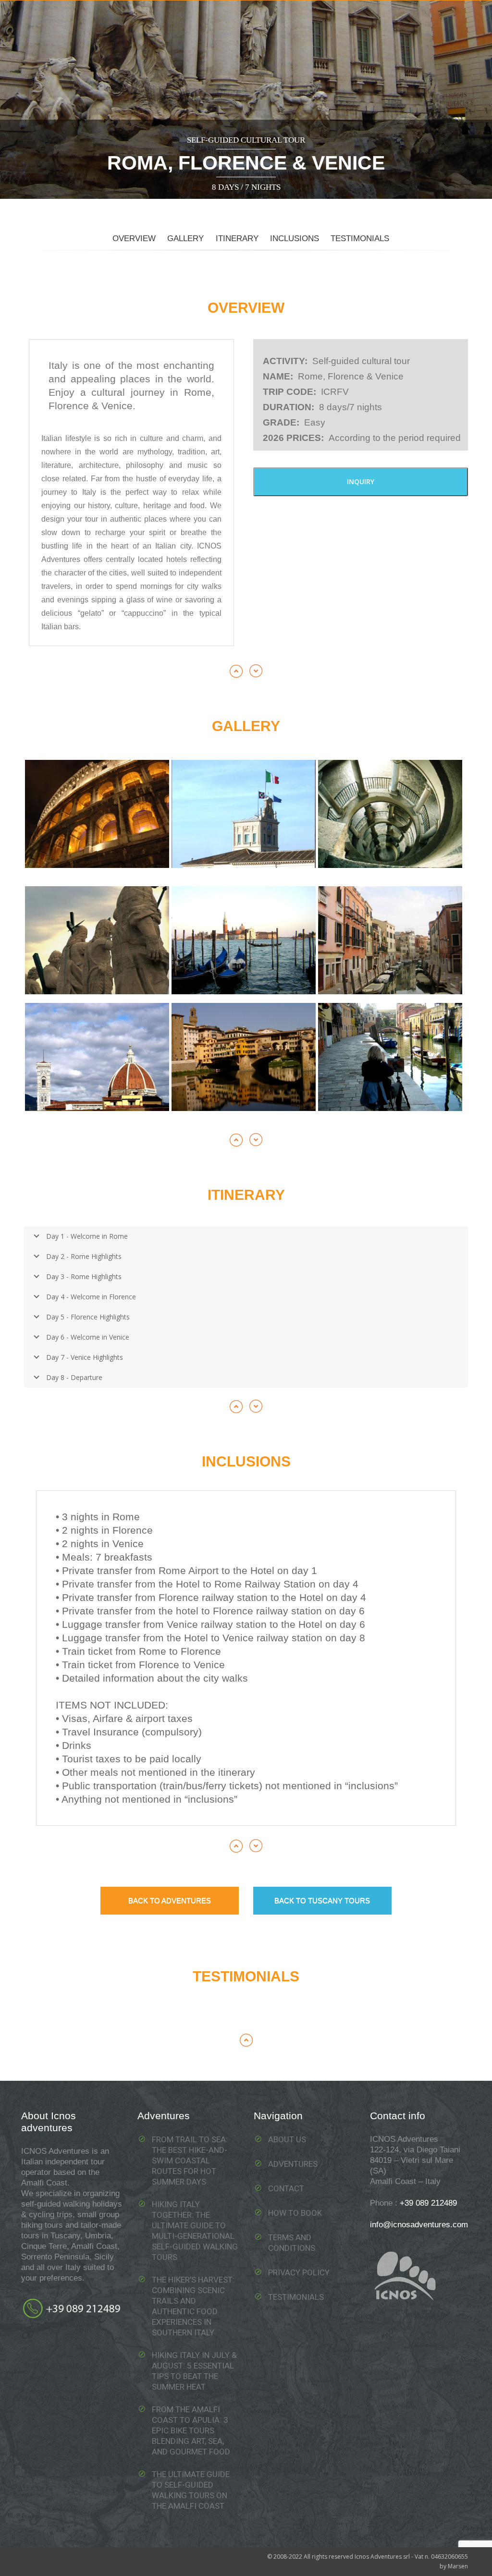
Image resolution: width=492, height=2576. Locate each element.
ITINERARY (237, 238)
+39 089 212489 (428, 2203)
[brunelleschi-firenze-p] (97, 1057)
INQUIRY (361, 482)
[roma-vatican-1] (390, 814)
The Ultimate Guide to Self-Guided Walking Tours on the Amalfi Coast (191, 2490)
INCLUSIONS (295, 238)
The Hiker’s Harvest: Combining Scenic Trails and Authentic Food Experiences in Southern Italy (193, 2306)
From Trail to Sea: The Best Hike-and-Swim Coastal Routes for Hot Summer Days (190, 2161)
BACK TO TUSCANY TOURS (322, 1900)
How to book (295, 2213)
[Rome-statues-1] (97, 940)
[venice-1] (244, 940)
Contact (286, 2188)
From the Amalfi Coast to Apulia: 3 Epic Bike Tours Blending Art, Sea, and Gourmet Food (191, 2430)
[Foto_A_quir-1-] (244, 814)
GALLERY (185, 238)
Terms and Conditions (292, 2243)
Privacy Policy (299, 2272)
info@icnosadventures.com (419, 2225)
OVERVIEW (134, 238)
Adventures (293, 2164)
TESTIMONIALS (360, 238)
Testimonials (296, 2297)
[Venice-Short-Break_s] (390, 940)
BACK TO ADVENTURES (170, 1900)
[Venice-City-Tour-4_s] (390, 1057)
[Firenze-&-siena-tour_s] (244, 1057)
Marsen (458, 2566)
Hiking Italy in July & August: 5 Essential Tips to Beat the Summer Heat (194, 2371)
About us (287, 2139)
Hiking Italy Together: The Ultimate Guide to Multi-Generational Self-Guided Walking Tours (195, 2231)
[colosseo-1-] (97, 814)
